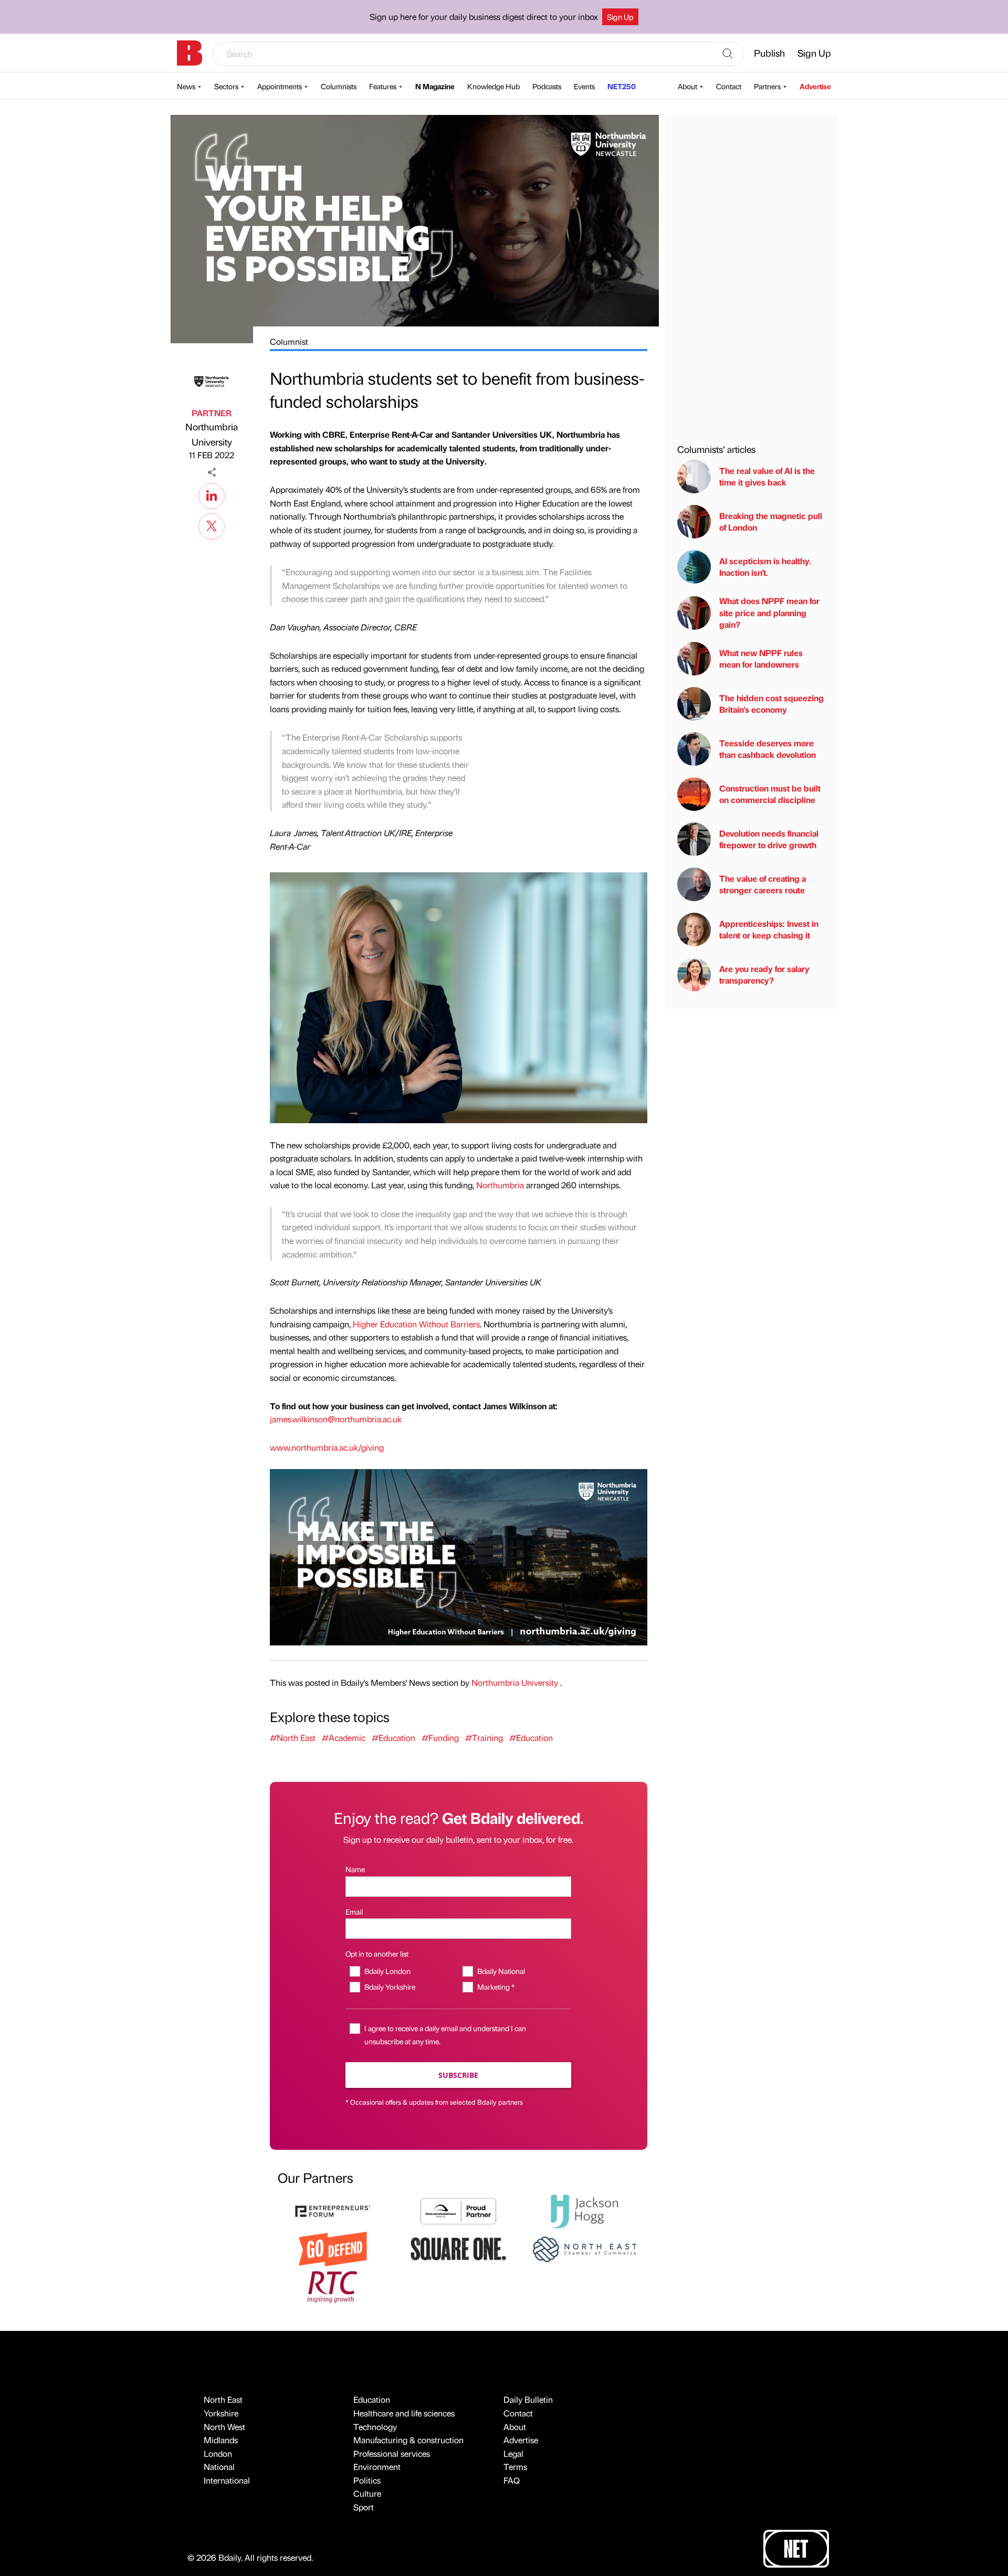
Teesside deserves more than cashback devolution (768, 749)
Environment (377, 2467)
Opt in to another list (377, 1954)
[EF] (333, 2210)
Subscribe (458, 2075)
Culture (367, 2493)
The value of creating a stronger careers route (763, 884)
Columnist (289, 341)
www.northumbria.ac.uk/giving (327, 1447)
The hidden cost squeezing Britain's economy (771, 704)
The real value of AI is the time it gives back (767, 476)
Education (372, 2399)
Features (383, 86)
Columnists (339, 86)
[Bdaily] (190, 53)
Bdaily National (501, 1971)
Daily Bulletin (528, 2399)
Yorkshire (221, 2413)
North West (224, 2427)
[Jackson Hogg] (584, 2210)
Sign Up (620, 17)
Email (354, 1912)
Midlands (221, 2440)
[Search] (728, 54)
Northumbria (500, 1185)
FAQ (512, 2480)
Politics (367, 2480)
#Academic (344, 1738)
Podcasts (547, 86)
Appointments (280, 86)
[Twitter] (212, 525)
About (687, 86)
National (219, 2467)
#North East (293, 1738)
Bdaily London (387, 1971)
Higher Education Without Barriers (416, 1324)
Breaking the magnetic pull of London (771, 521)
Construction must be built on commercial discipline (770, 794)
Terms (515, 2467)
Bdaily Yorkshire (390, 1987)
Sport (364, 2507)
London (218, 2453)
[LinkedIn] (212, 494)
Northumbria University (212, 434)
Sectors (226, 86)
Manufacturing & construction (408, 2440)
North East (223, 2399)
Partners (767, 86)
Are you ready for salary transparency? (764, 974)
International (227, 2480)
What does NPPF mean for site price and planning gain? (769, 613)
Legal (513, 2453)
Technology (375, 2427)
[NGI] (458, 2210)
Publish (769, 53)
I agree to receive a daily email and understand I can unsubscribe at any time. (445, 2035)
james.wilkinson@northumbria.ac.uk (336, 1419)
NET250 (622, 86)
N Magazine (435, 86)
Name (355, 1869)
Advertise (815, 86)
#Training (484, 1738)
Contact (729, 86)
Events (584, 86)
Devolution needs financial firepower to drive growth (769, 839)
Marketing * (496, 1987)
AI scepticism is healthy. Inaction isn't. (765, 567)
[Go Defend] (333, 2248)
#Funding (440, 1738)
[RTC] (333, 2285)
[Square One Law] (458, 2248)
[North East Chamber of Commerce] (584, 2248)
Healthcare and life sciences (404, 2413)
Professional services (392, 2453)
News (186, 86)
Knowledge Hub (493, 86)
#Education (393, 1738)
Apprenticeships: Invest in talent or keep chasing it (769, 929)
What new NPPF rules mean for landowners (761, 658)
